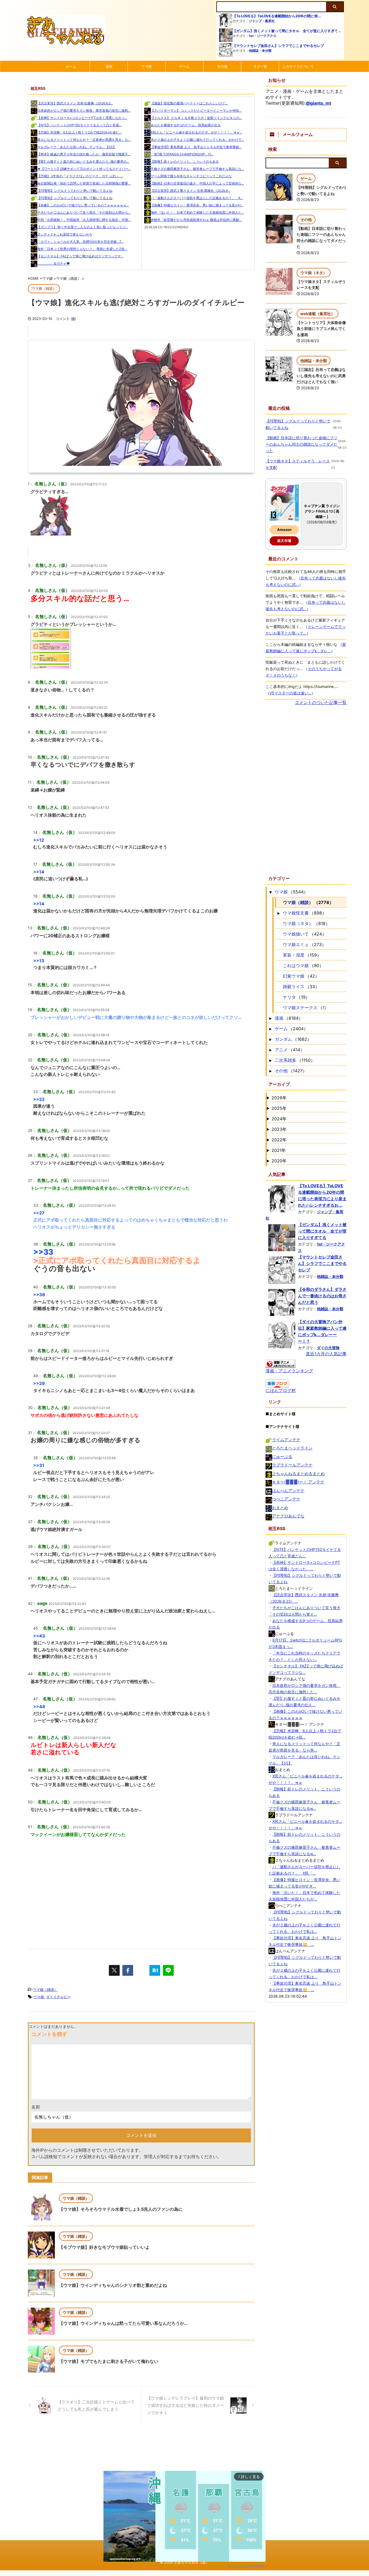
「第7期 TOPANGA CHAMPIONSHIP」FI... (182, 154)
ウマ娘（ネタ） (298, 923)
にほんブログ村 (281, 1390)
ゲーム (184, 66)
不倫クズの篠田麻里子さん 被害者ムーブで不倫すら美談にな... (197, 169)
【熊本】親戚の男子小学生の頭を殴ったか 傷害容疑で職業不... (84, 154)
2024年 (279, 1119)
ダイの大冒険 (328, 1348)
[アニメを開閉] (270, 1050)
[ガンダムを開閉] (270, 1039)
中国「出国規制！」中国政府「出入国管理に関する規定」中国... (84, 220)
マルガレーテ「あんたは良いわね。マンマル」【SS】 (77, 147)
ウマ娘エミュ (296, 944)
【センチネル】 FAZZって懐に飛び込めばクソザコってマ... (80, 256)
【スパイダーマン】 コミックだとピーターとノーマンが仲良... (196, 110)
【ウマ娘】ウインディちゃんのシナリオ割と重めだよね (113, 2285)
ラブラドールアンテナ (292, 1465)
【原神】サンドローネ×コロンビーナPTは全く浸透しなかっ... (82, 118)
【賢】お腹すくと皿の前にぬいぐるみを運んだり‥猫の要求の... (83, 161)
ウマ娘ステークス (300, 1008)
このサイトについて (298, 66)
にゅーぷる (282, 1457)
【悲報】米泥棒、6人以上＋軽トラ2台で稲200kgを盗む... (79, 132)
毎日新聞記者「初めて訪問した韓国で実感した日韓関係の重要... (84, 183)
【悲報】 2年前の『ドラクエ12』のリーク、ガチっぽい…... (80, 176)
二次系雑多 (286, 1060)
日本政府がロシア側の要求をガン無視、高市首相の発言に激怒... (84, 110)
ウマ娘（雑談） (45, 1990)
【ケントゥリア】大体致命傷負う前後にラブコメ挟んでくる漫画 (321, 329)
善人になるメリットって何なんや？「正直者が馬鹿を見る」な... (84, 140)
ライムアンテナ (286, 1440)
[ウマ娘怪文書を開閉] (279, 913)
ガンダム (283, 1039)
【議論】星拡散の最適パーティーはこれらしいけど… (189, 103)
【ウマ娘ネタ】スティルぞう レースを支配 (298, 464)
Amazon (284, 530)
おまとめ (280, 1508)
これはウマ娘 (296, 965)
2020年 (279, 1161)
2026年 (279, 1098)
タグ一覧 (260, 66)
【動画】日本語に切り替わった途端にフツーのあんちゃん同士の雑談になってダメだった (301, 444)
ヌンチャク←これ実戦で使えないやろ (65, 234)
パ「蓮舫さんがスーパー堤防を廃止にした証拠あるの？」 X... (197, 198)
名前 (36, 2107)
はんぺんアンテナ (288, 1491)
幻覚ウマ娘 (294, 976)
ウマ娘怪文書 (296, 913)
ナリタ (289, 997)
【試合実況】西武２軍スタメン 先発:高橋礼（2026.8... (190, 191)
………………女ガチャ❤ (53, 263)
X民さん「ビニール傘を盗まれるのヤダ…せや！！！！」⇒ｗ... (196, 132)
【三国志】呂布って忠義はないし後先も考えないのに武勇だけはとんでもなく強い (321, 376)
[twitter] (114, 1970)
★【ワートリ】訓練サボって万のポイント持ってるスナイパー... (84, 169)
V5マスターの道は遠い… (290, 693)
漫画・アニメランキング (289, 1371)
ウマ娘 (147, 66)
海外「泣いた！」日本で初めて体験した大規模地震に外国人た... (197, 212)
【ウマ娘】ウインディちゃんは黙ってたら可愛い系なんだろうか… (123, 2323)
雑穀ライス (294, 987)
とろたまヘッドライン (292, 1448)
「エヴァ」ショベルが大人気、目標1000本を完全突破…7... (80, 242)
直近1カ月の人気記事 (326, 1354)
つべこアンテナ (286, 1499)
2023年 (279, 1129)
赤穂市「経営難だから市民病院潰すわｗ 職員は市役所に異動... (196, 220)
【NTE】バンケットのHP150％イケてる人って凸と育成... (79, 125)
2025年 (279, 1108)
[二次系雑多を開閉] (270, 1060)
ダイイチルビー (58, 1997)
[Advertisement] (141, 1892)
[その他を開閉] (270, 1071)
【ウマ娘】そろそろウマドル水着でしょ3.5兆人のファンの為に (121, 2209)
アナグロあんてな (288, 1516)
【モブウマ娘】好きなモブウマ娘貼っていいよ (104, 2247)
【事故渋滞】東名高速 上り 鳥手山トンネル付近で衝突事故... (196, 147)
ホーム (71, 66)
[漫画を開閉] (270, 1018)
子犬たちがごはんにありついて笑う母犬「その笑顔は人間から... (84, 212)
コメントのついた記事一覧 (321, 702)
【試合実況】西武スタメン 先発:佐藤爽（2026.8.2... (75, 103)
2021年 (279, 1150)
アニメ (281, 1050)
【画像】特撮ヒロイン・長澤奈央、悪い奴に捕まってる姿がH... (197, 205)
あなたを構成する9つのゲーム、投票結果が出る (186, 125)
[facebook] (128, 1970)
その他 (222, 66)
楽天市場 (284, 541)
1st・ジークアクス (263, 36)
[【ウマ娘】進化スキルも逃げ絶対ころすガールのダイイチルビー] (155, 1970)
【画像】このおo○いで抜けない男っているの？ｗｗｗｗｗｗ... (83, 205)
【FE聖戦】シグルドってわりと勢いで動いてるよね (75, 191)
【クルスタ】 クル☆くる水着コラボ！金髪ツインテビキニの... (196, 118)
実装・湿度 (294, 955)
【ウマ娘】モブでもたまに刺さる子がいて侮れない (109, 2361)
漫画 (109, 66)
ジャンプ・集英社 (262, 21)
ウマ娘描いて (296, 934)
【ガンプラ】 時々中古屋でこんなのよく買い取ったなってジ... (83, 227)
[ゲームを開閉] (270, 1029)
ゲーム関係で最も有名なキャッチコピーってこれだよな (191, 176)
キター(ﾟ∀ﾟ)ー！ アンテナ (298, 1482)
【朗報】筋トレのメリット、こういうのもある (185, 161)
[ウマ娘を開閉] (270, 892)
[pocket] (141, 1970)
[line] (168, 1970)
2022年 (279, 1140)
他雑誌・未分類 (260, 51)
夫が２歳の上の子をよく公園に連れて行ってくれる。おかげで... (197, 140)
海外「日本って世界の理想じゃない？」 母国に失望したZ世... (82, 249)
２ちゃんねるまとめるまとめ (298, 1474)
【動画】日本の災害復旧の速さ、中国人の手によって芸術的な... (197, 183)
